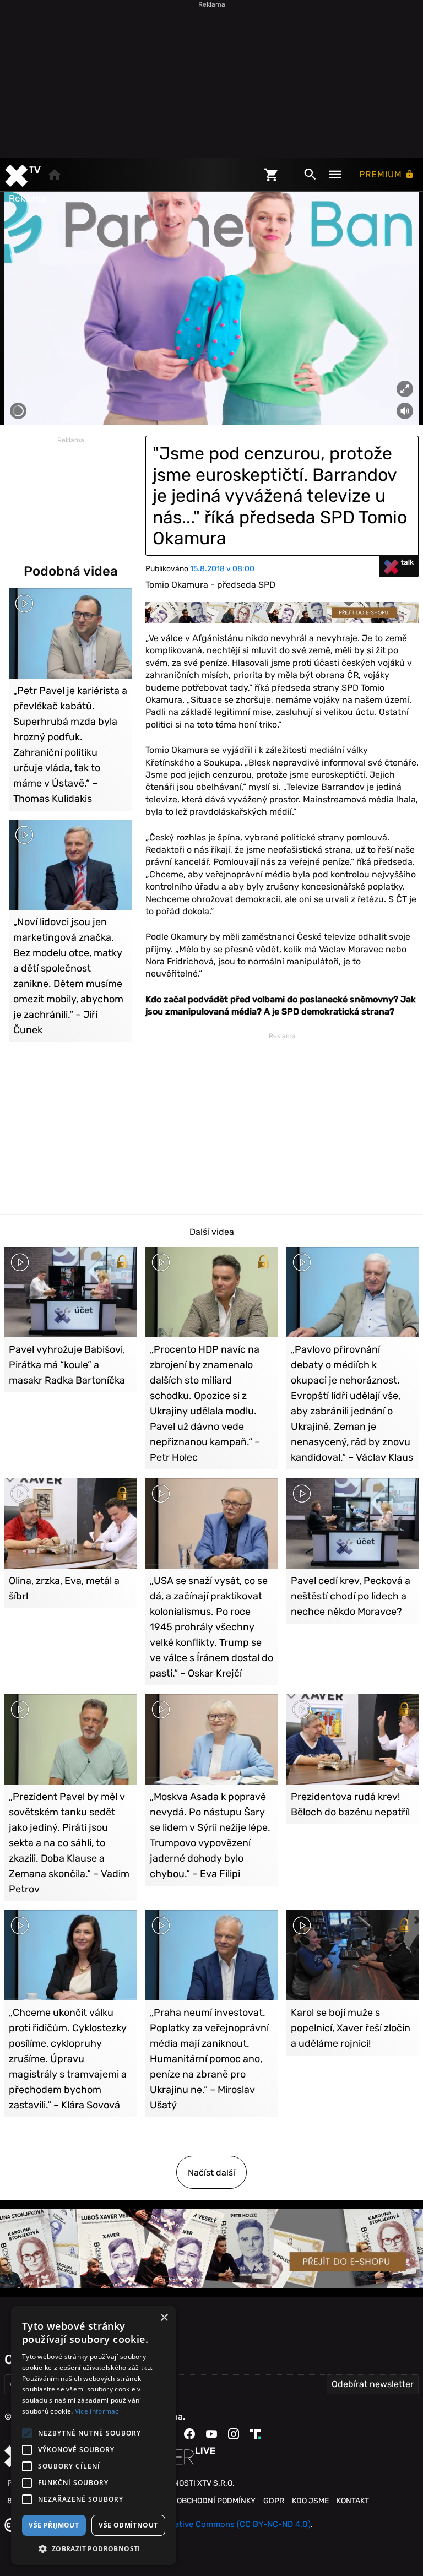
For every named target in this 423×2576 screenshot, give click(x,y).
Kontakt (353, 2501)
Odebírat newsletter (373, 2384)
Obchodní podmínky (216, 2501)
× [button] (164, 2318)
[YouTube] (211, 2434)
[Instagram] (234, 2434)
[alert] (94, 2436)
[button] (94, 2548)
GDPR (274, 2501)
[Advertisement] (211, 77)
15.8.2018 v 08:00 (222, 569)
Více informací (98, 2411)
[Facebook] (189, 2434)
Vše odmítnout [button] (128, 2525)
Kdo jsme (310, 2501)
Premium (382, 174)
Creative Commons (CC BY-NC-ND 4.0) (236, 2524)
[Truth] (256, 2434)
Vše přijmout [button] (54, 2525)
